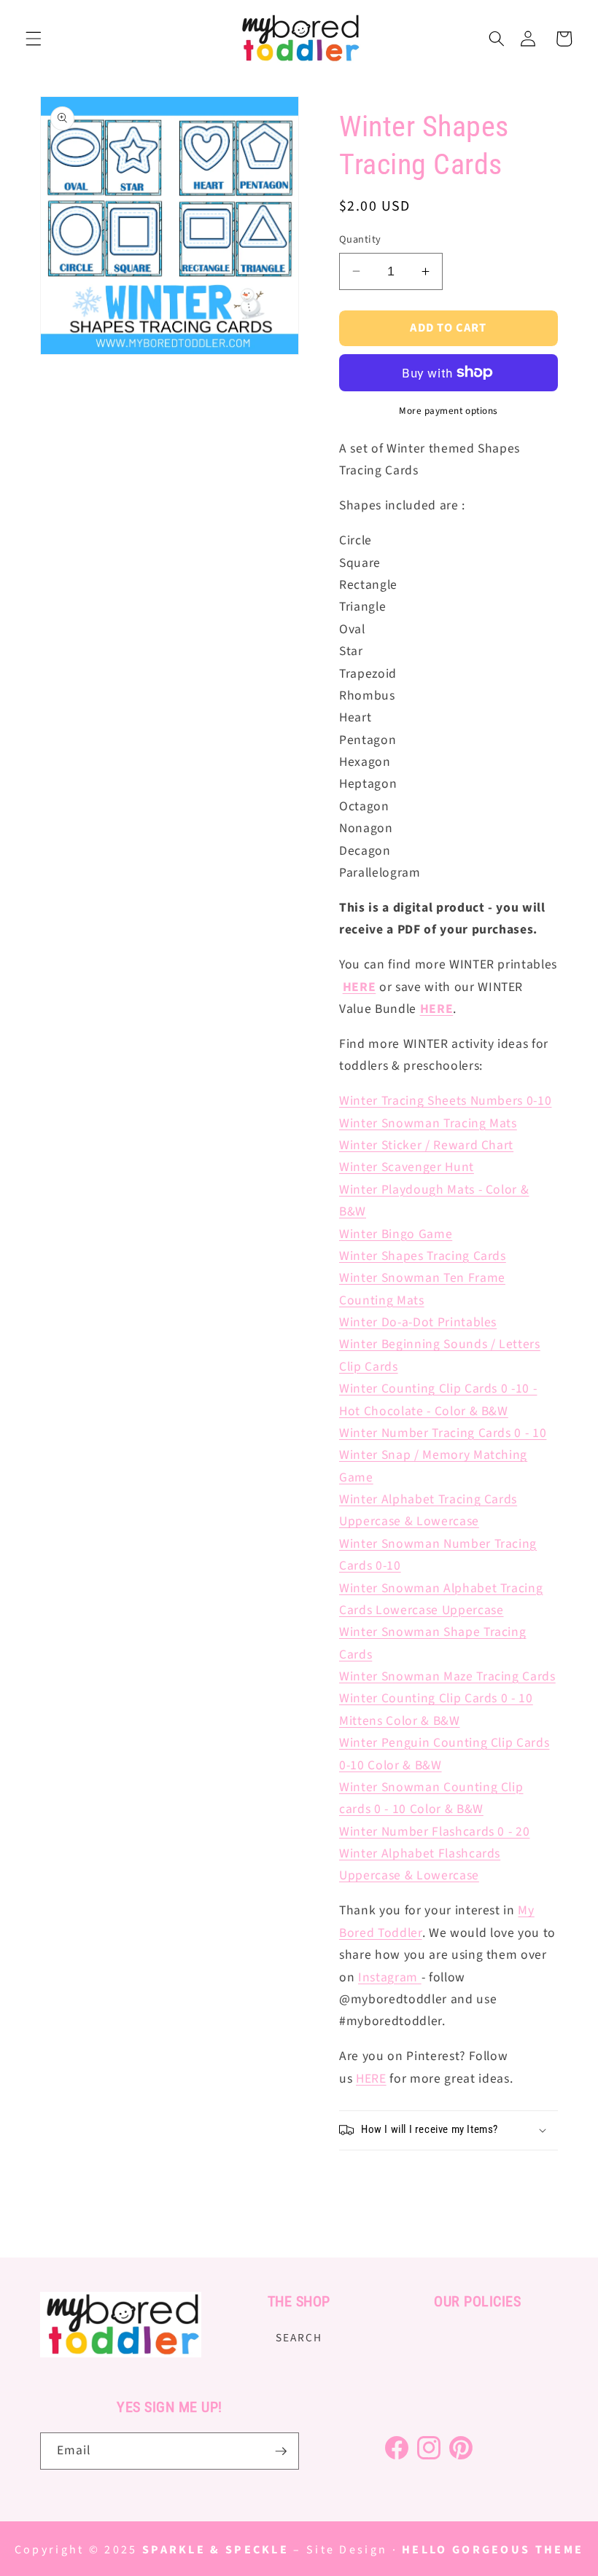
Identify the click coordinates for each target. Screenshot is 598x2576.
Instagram (388, 1977)
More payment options (448, 411)
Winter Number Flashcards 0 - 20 (434, 1832)
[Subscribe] (281, 2451)
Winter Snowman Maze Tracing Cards (447, 1676)
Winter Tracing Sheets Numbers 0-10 (445, 1101)
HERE (437, 1009)
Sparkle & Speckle (215, 2550)
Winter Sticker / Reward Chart (426, 1145)
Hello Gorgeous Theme (493, 2550)
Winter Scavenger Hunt (407, 1167)
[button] (34, 39)
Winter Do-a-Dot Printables (418, 1322)
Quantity (360, 240)
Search (299, 2338)
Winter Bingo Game (396, 1234)
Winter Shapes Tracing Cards (423, 1256)
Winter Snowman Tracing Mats (428, 1123)
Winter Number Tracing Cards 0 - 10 (443, 1433)
